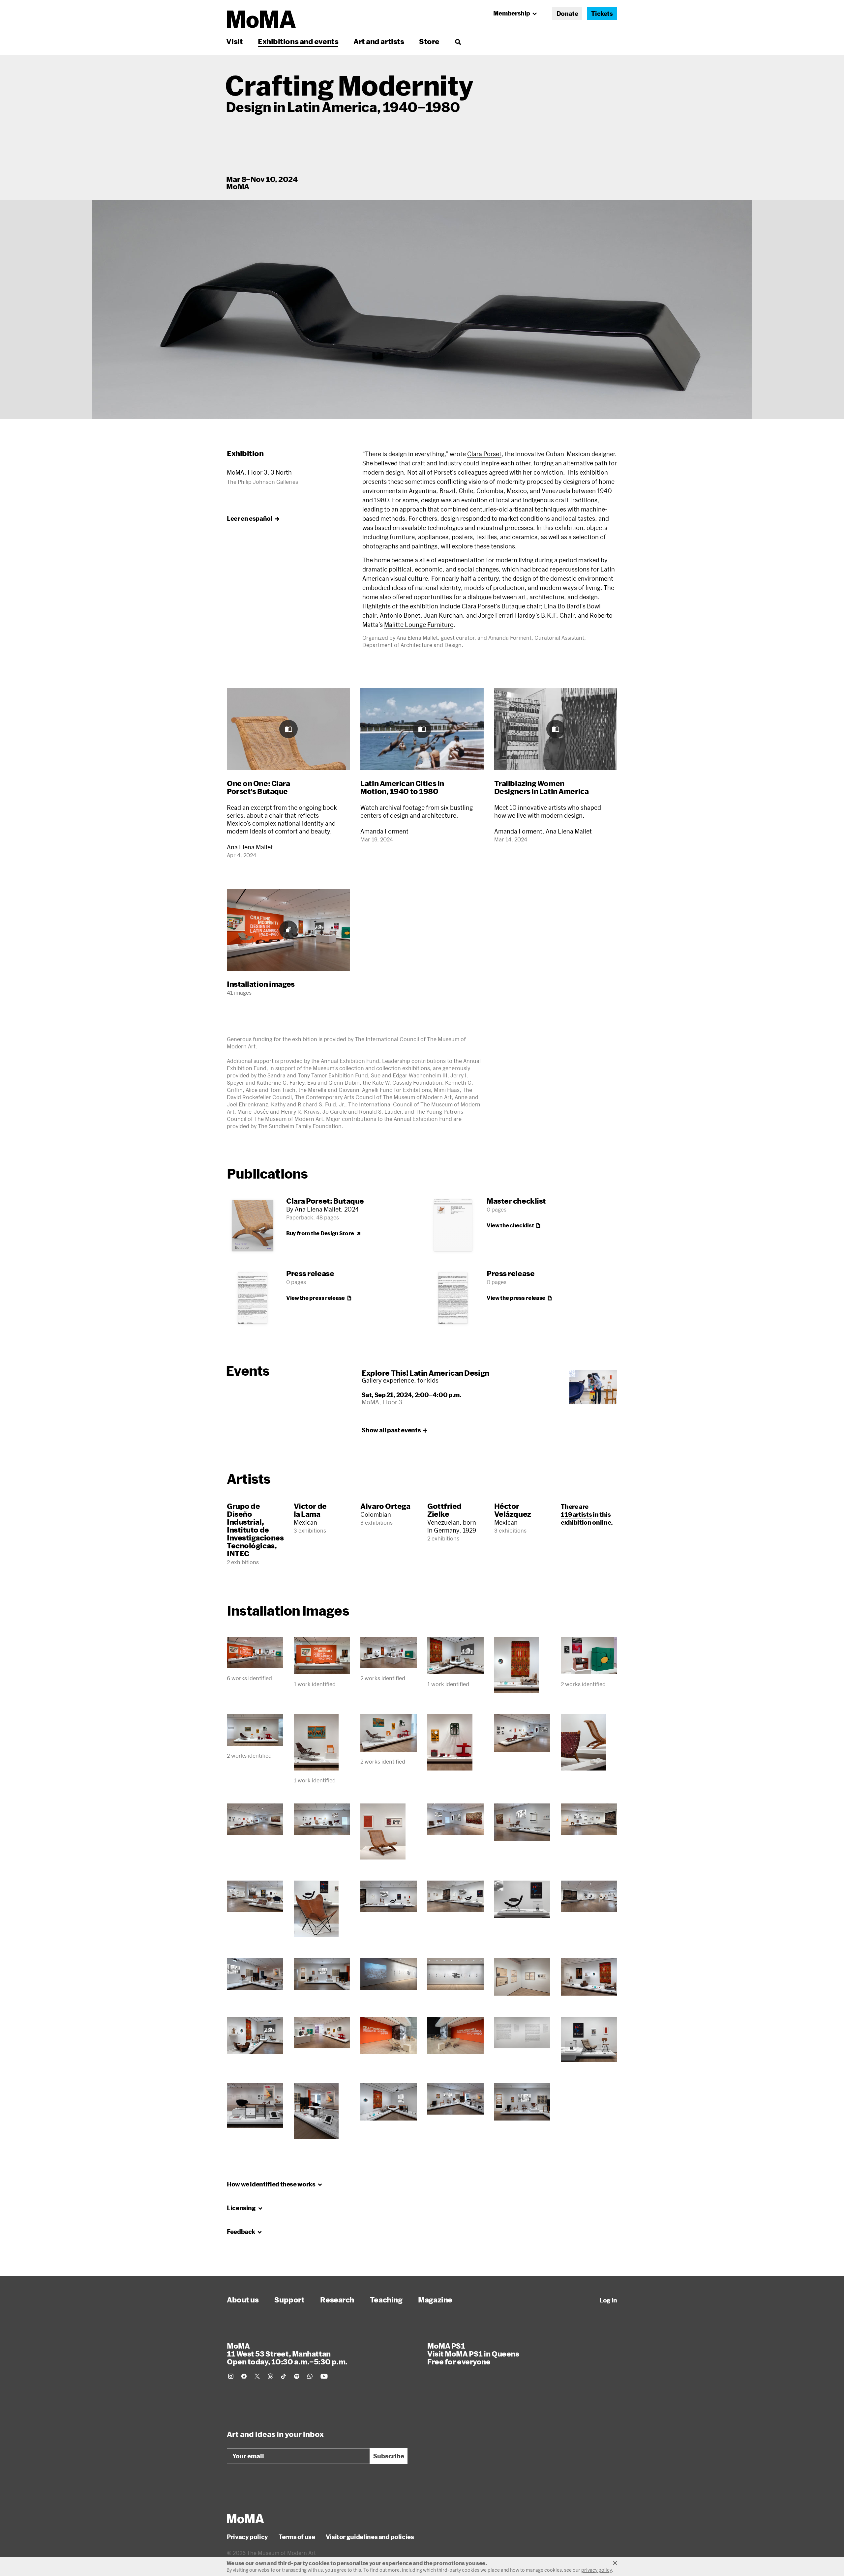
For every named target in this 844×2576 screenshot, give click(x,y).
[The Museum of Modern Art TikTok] (284, 2376)
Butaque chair (521, 606)
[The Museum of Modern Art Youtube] (324, 2376)
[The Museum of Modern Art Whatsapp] (310, 2376)
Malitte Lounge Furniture (419, 625)
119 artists (576, 1514)
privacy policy (597, 2570)
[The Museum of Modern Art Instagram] (231, 2376)
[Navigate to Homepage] (261, 19)
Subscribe (389, 2456)
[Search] (458, 41)
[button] (422, 309)
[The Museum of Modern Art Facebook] (244, 2376)
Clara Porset (484, 454)
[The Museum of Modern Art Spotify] (297, 2376)
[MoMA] (245, 2519)
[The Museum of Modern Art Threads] (270, 2376)
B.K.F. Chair (558, 615)
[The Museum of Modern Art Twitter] (257, 2376)
